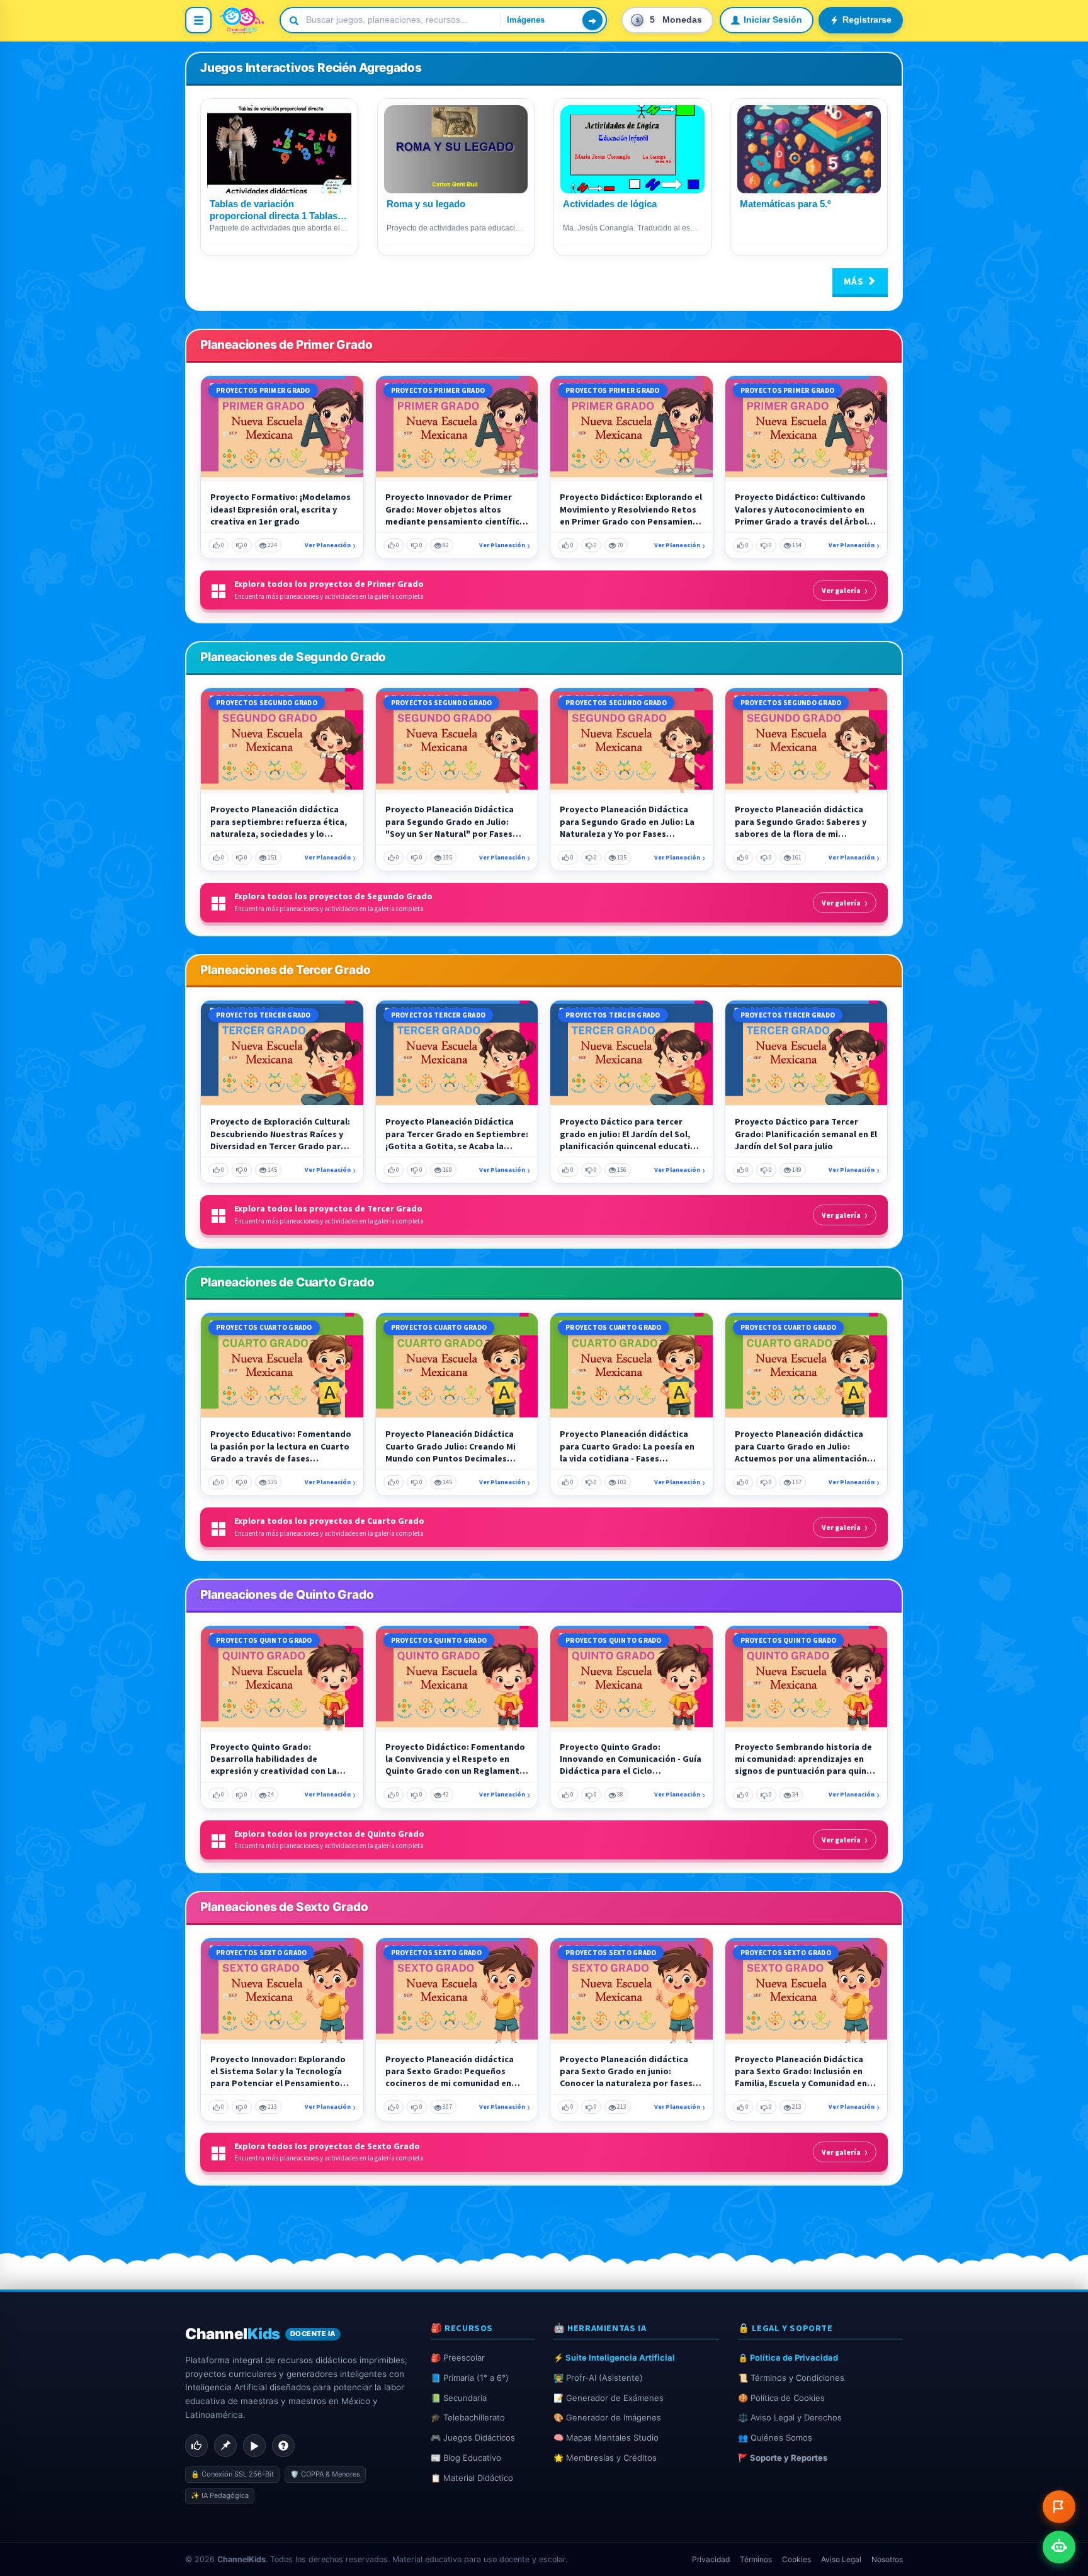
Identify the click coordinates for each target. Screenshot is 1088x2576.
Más (855, 281)
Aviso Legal (841, 2559)
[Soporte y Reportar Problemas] (1059, 2507)
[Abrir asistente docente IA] (1059, 2547)
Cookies (796, 2559)
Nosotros (887, 2559)
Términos (756, 2559)
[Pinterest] (225, 2446)
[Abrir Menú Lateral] (198, 20)
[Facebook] (196, 2446)
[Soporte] (283, 2446)
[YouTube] (254, 2446)
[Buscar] (592, 20)
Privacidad (711, 2559)
